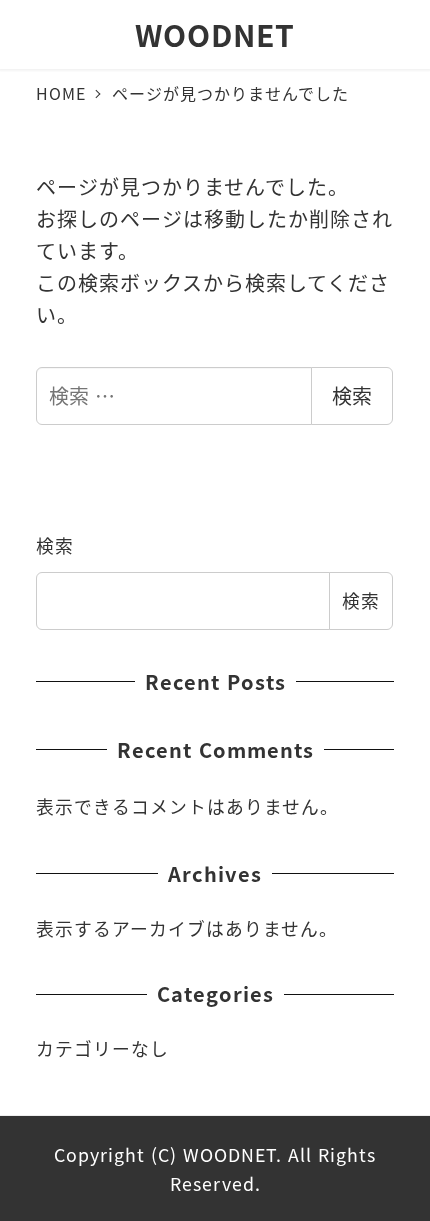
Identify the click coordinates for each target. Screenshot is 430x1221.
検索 (352, 395)
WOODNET (215, 34)
